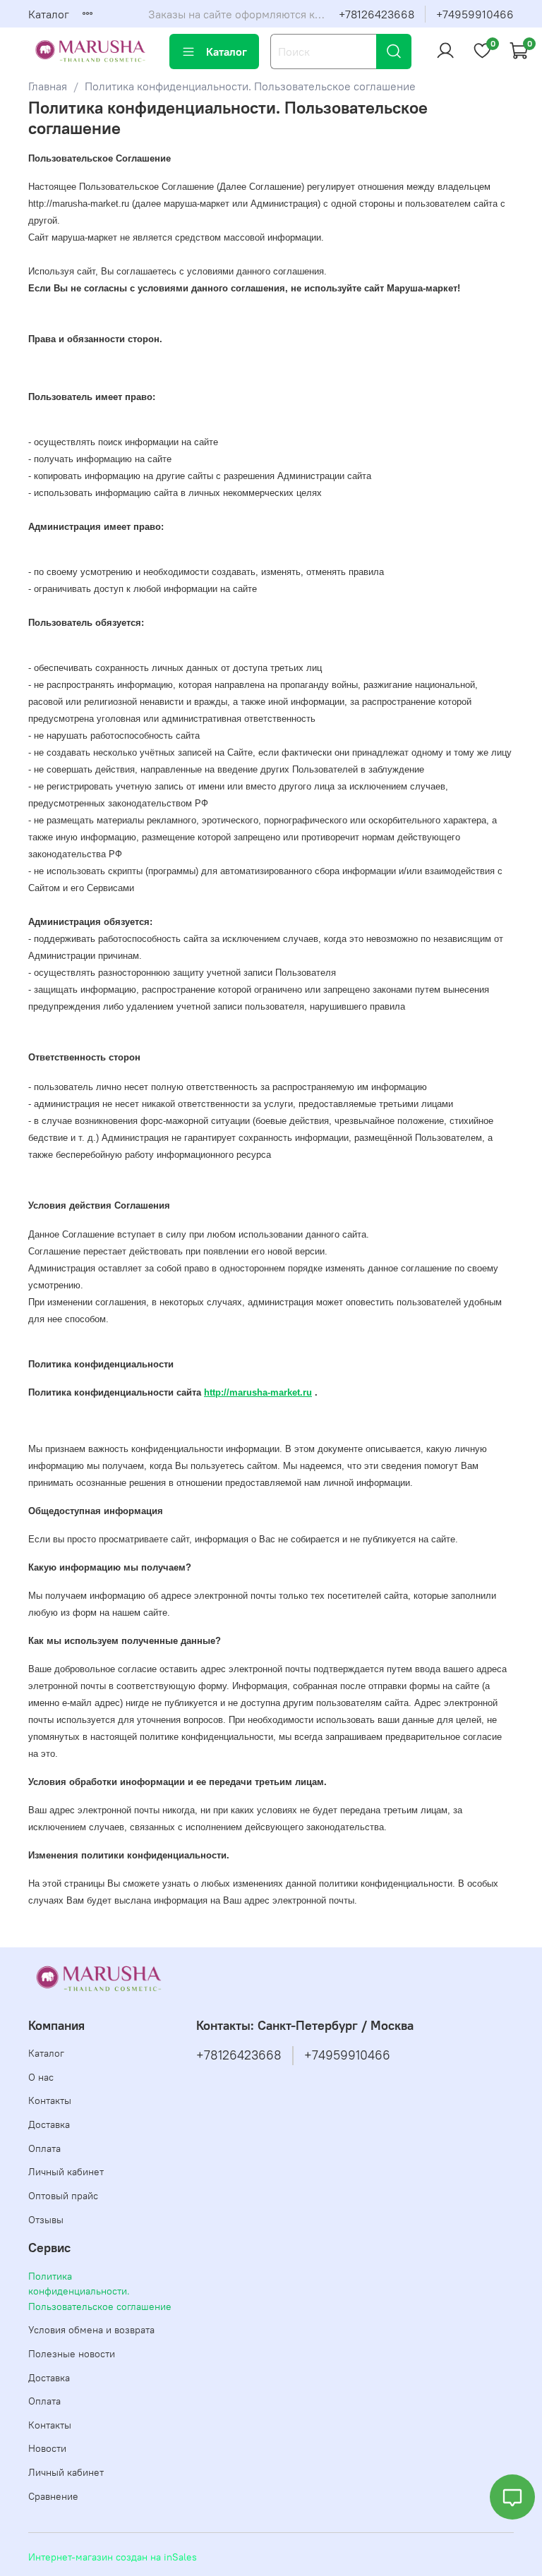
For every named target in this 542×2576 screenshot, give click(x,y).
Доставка (49, 2124)
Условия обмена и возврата (91, 2330)
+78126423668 (377, 14)
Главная (48, 86)
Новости (47, 2448)
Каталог (49, 14)
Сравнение (53, 2496)
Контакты (50, 2100)
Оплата (44, 2148)
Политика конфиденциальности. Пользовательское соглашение (100, 2291)
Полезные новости (72, 2354)
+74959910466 (475, 14)
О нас (41, 2077)
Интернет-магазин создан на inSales (113, 2557)
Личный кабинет (66, 2172)
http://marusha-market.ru (258, 1392)
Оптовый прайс (63, 2196)
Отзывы (46, 2220)
